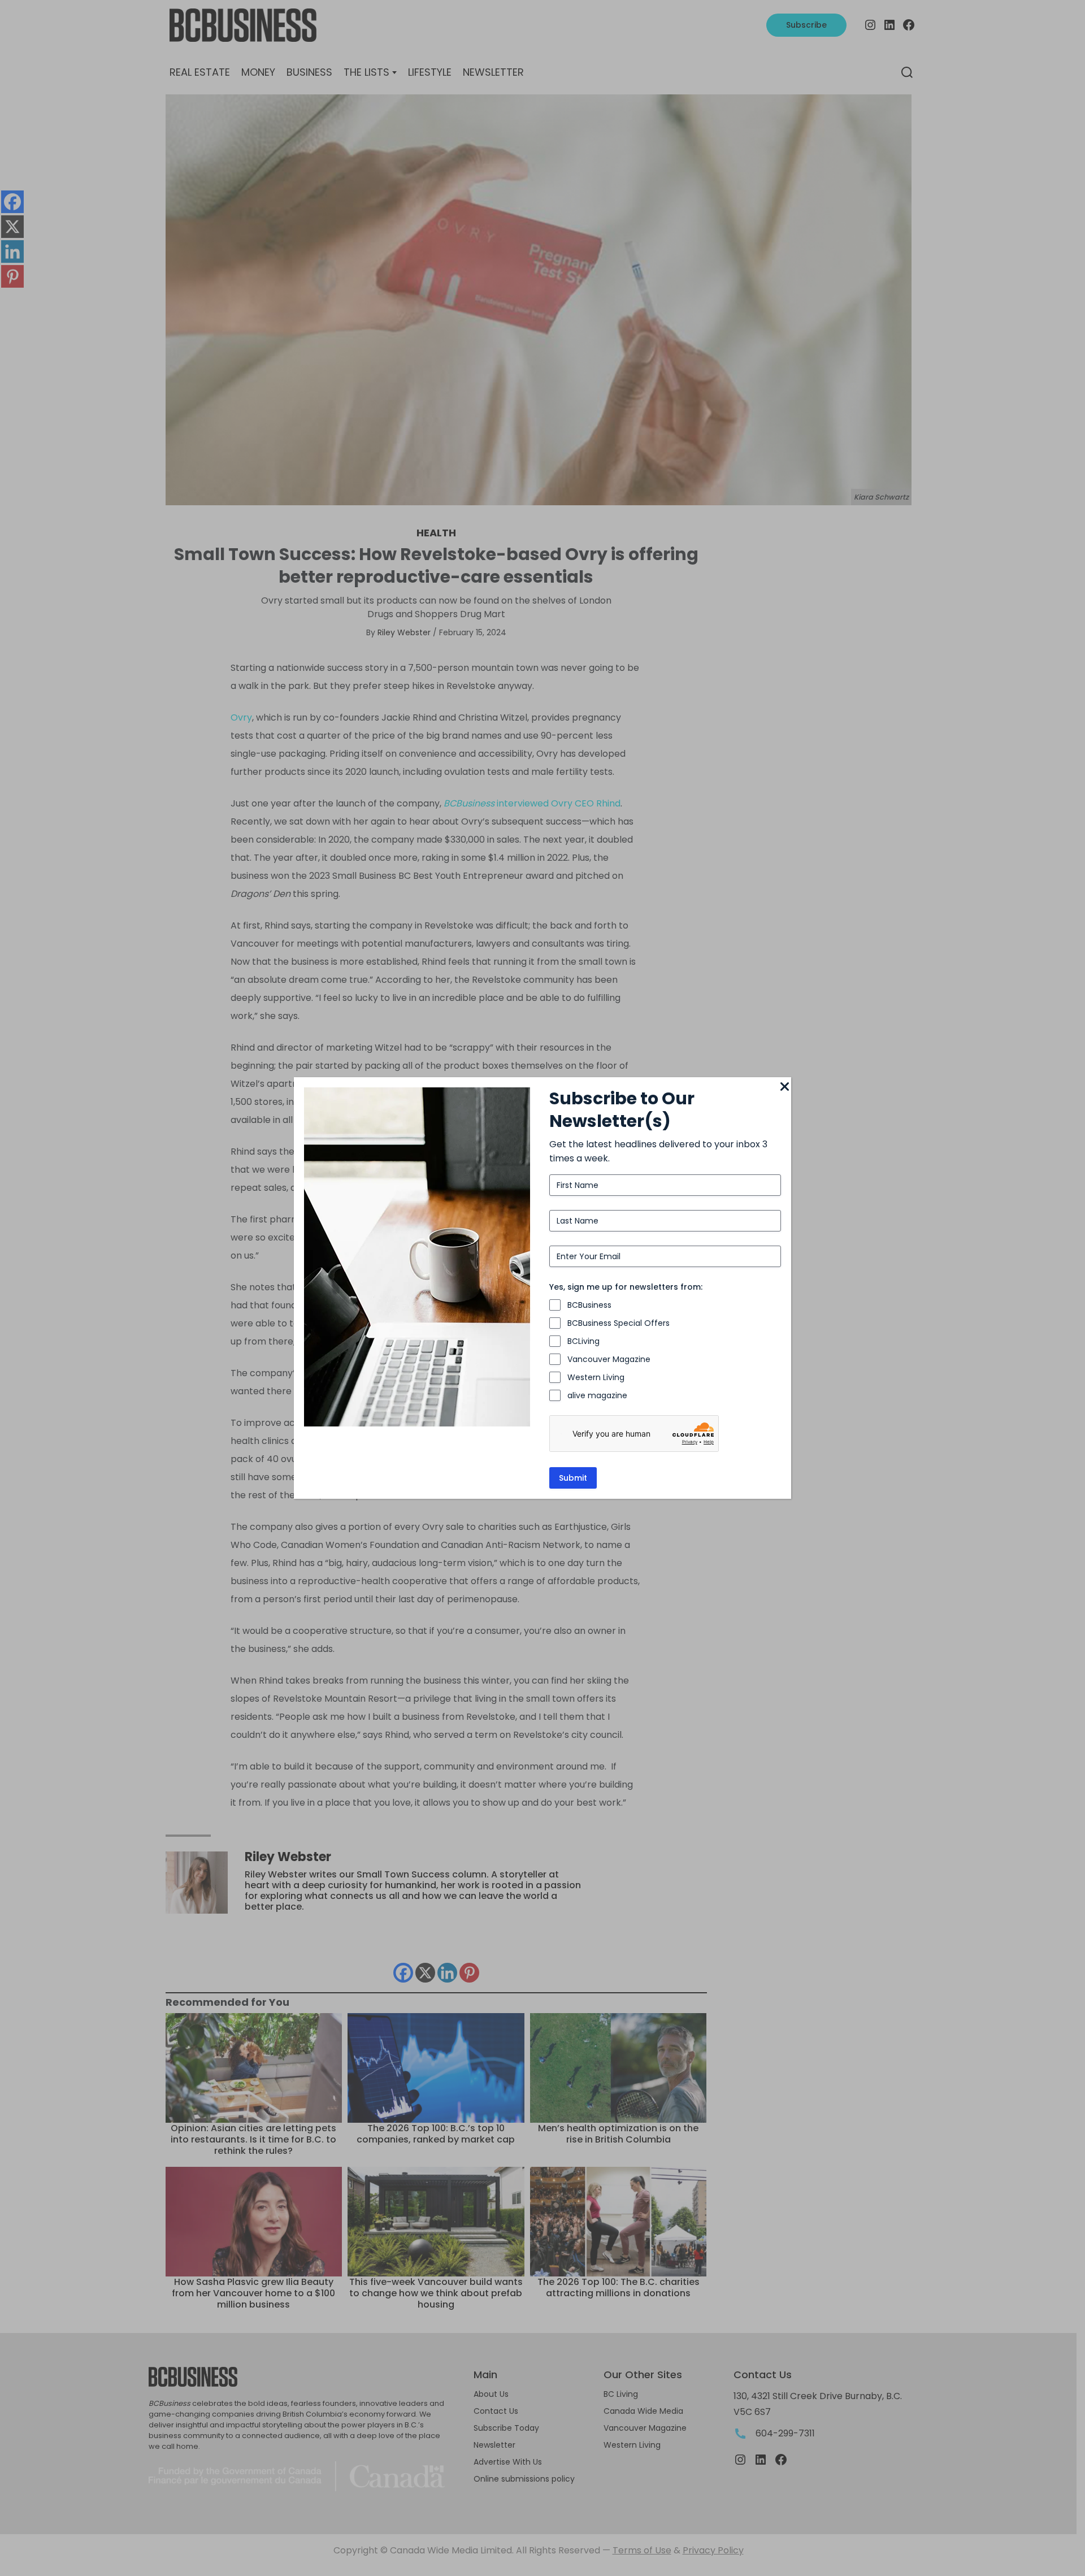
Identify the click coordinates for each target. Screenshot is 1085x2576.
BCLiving (583, 1341)
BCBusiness (589, 1305)
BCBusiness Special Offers (619, 1323)
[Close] (784, 1087)
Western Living (596, 1377)
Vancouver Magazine (609, 1359)
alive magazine (597, 1395)
